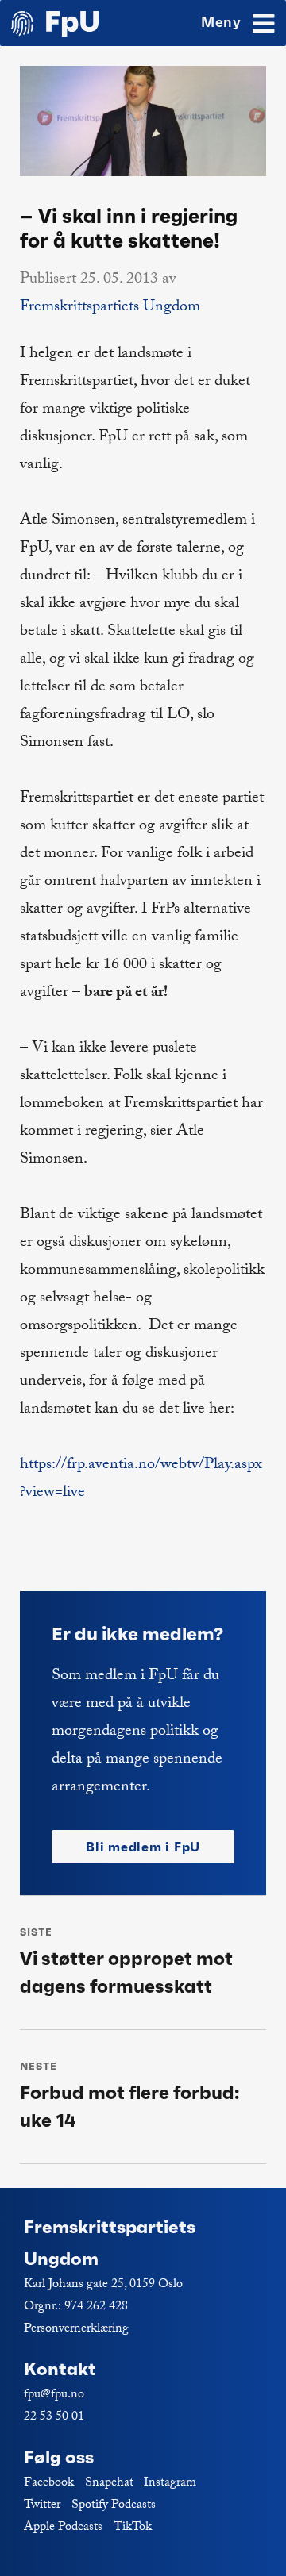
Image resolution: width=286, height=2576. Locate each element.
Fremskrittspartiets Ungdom (110, 308)
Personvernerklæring (76, 2330)
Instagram (170, 2484)
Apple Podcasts (63, 2528)
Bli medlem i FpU (143, 1847)
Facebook (49, 2484)
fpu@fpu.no (54, 2395)
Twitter (42, 2506)
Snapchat (109, 2484)
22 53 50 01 (54, 2418)
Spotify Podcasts (114, 2506)
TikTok (133, 2528)
